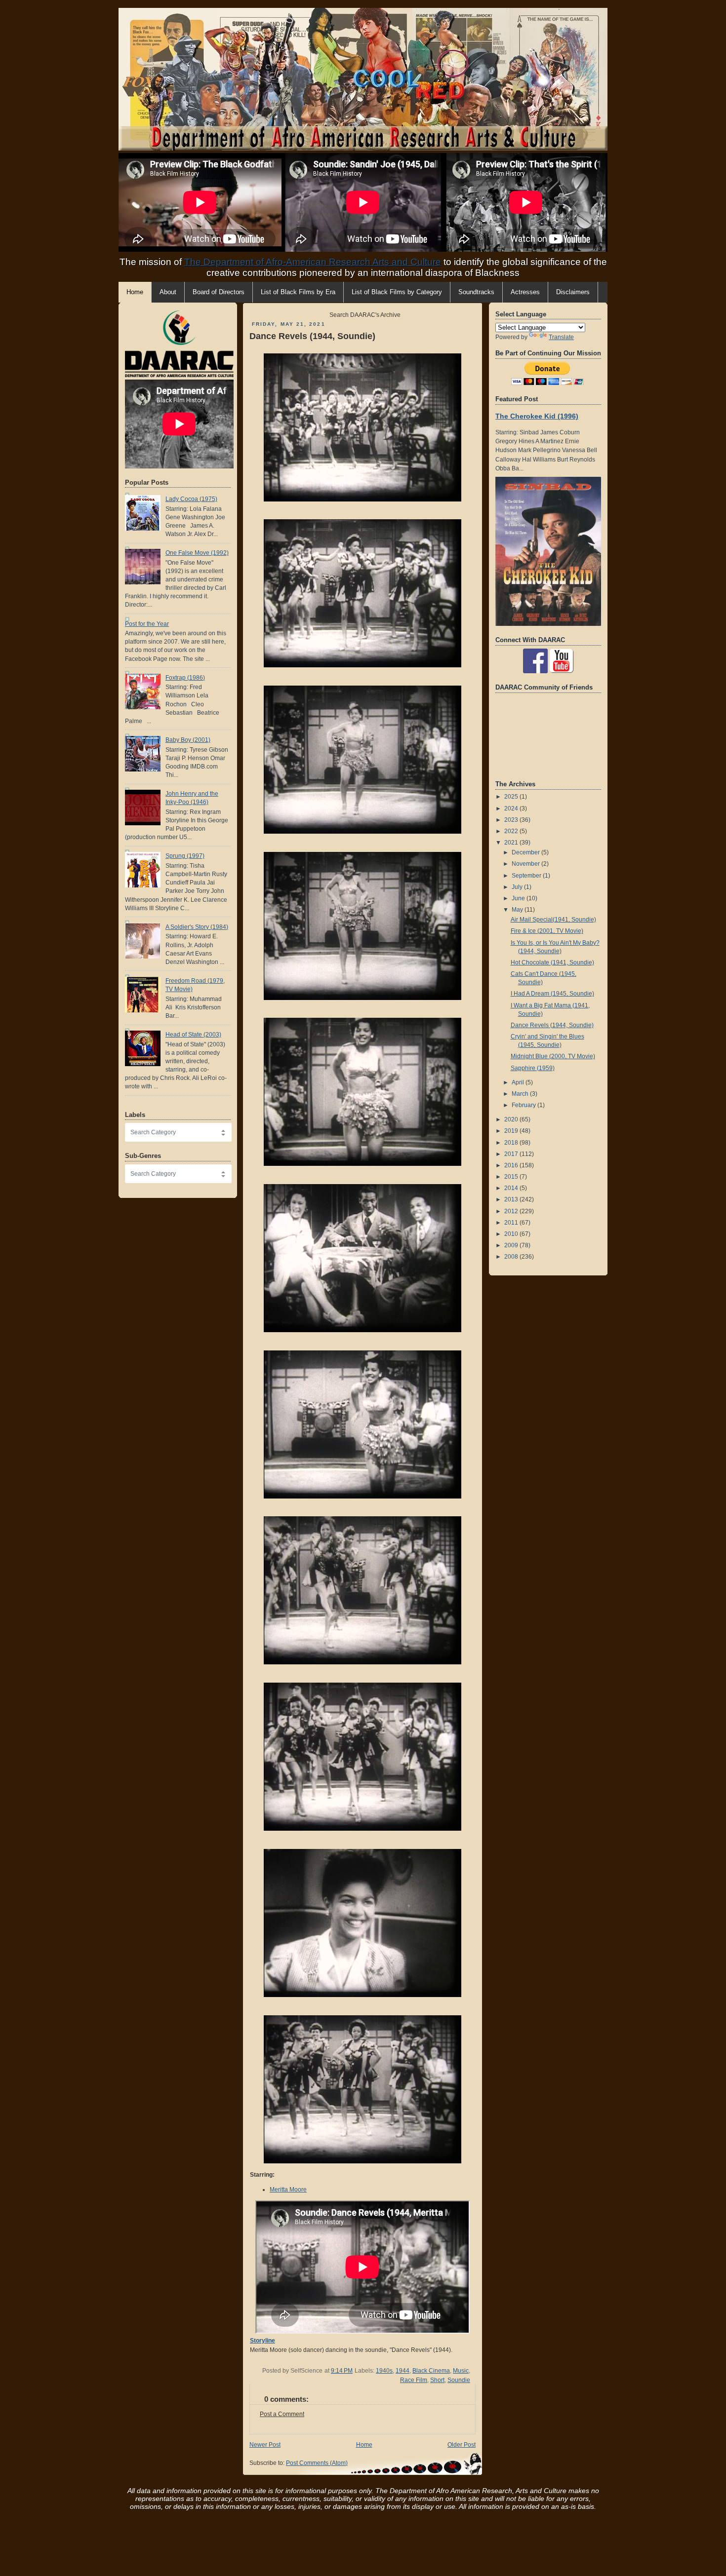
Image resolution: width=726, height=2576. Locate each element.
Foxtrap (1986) (185, 678)
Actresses (525, 292)
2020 (512, 1119)
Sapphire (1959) (533, 1068)
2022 (512, 831)
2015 (512, 1177)
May (518, 910)
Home (364, 2445)
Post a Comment (282, 2414)
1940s (384, 2371)
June (519, 898)
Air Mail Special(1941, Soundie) (553, 920)
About (168, 292)
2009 (512, 1245)
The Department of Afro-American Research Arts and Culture (313, 262)
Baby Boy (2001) (188, 740)
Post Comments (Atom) (317, 2463)
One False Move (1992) (197, 553)
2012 (512, 1211)
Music (461, 2371)
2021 (512, 843)
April (519, 1082)
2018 (512, 1143)
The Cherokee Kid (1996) (537, 416)
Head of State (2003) (193, 1035)
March (521, 1094)
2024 (512, 808)
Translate (561, 337)
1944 (403, 2371)
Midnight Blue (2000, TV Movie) (553, 1056)
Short (437, 2380)
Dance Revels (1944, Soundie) (312, 336)
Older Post (462, 2445)
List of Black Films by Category (397, 292)
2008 (512, 1257)
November (526, 864)
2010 (512, 1234)
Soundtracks (476, 292)
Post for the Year (147, 624)
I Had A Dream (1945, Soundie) (552, 994)
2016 (512, 1165)
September (527, 876)
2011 (512, 1223)
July (518, 887)
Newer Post (265, 2445)
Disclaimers (573, 292)
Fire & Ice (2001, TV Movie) (547, 931)
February (524, 1105)
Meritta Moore (288, 2190)
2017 (512, 1154)
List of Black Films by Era (298, 292)
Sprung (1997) (185, 856)
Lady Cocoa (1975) (191, 499)
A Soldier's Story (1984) (197, 927)
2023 (512, 820)
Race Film (414, 2380)
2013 (512, 1199)
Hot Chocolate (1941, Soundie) (552, 962)
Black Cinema (431, 2371)
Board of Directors (219, 292)
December (526, 852)
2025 (512, 797)
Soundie (459, 2380)
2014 (512, 1188)
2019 (512, 1131)
